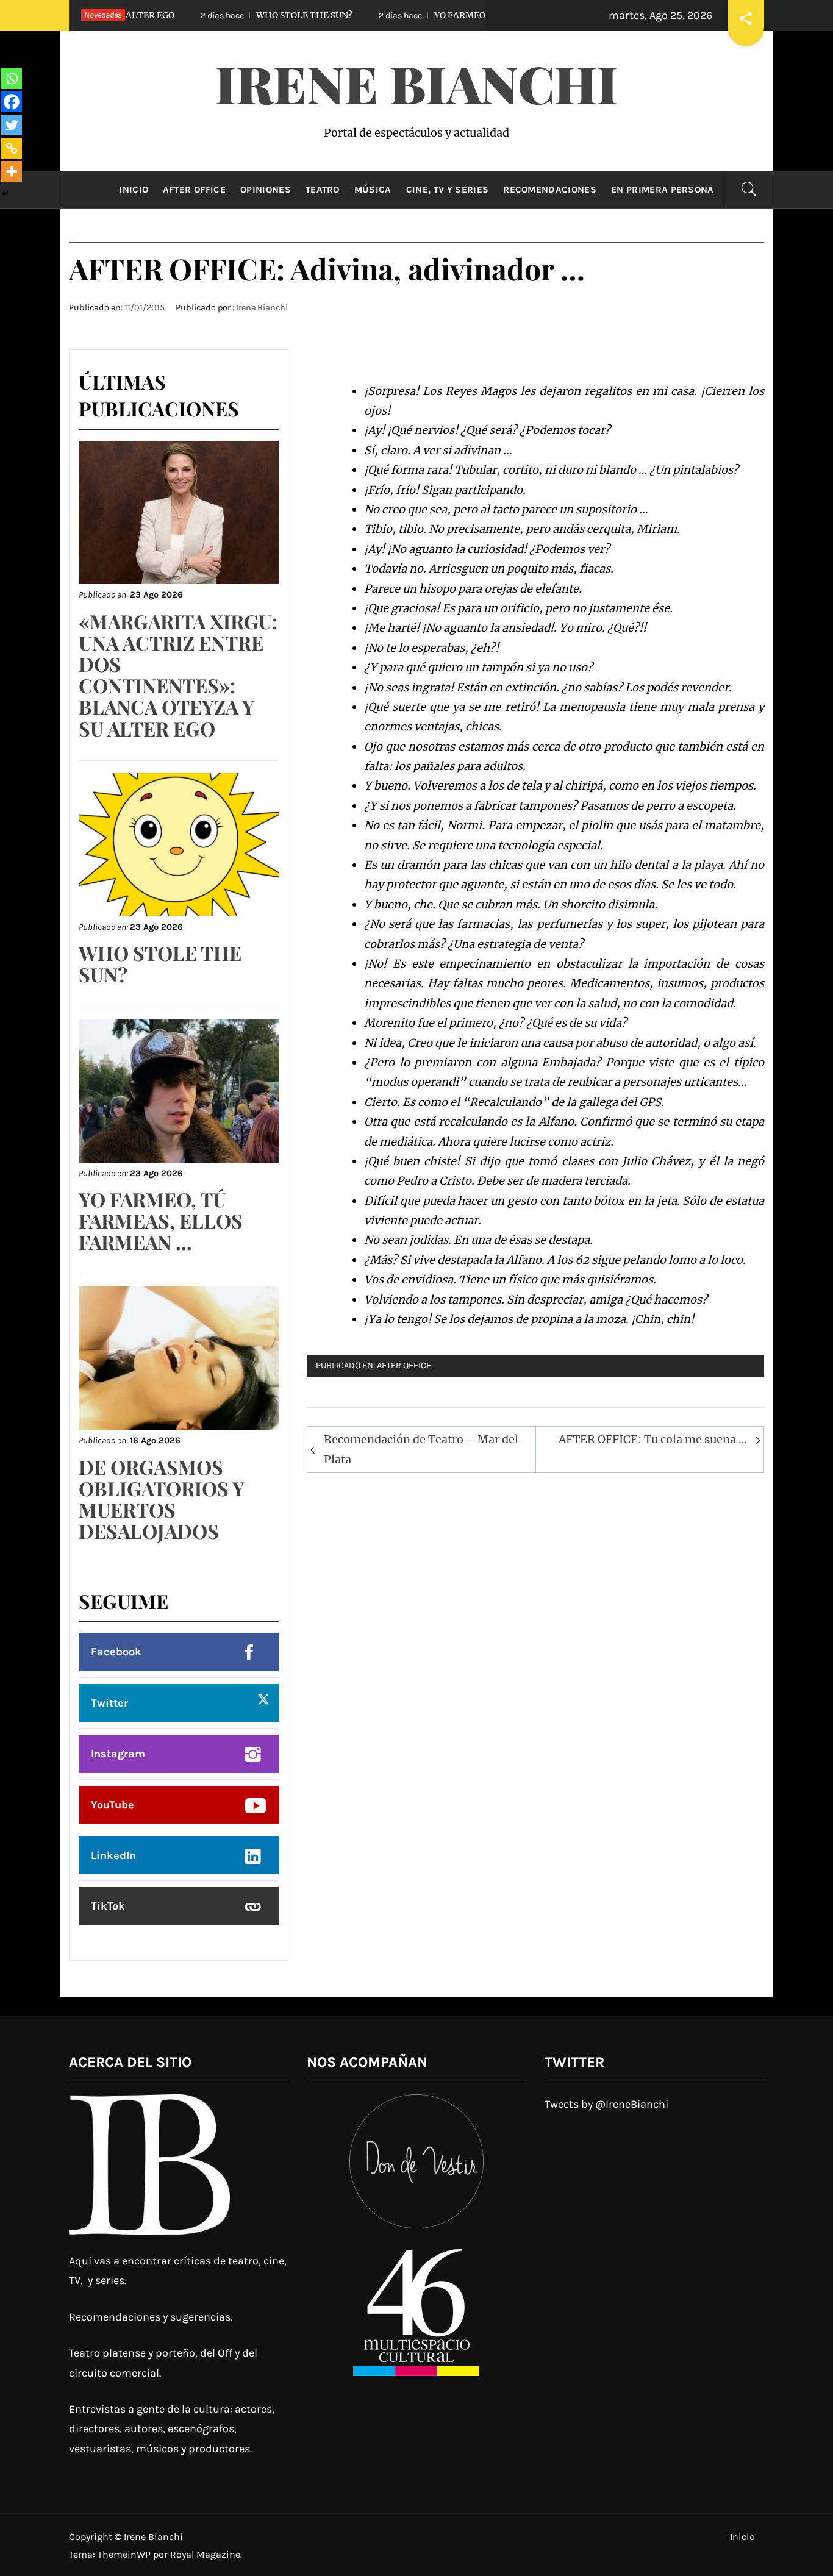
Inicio (134, 190)
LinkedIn (113, 1855)
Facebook (116, 1652)
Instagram (118, 1754)
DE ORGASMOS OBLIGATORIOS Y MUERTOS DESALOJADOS (162, 1499)
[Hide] (5, 194)
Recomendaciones (550, 190)
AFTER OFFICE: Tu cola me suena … (653, 1439)
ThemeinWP (125, 2554)
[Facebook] (12, 102)
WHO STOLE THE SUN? (220, 15)
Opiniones (266, 190)
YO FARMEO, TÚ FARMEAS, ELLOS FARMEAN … (450, 15)
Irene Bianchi (416, 83)
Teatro (323, 190)
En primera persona (663, 190)
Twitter (109, 1703)
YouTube (113, 1805)
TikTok (108, 1906)
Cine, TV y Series (447, 190)
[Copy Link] (12, 148)
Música (373, 190)
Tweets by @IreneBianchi (606, 2104)
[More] (12, 171)
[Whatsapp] (12, 79)
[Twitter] (12, 125)
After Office (194, 190)
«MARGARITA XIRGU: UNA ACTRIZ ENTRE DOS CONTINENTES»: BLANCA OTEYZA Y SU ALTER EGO (178, 675)
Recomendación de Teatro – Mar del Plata (421, 1449)
